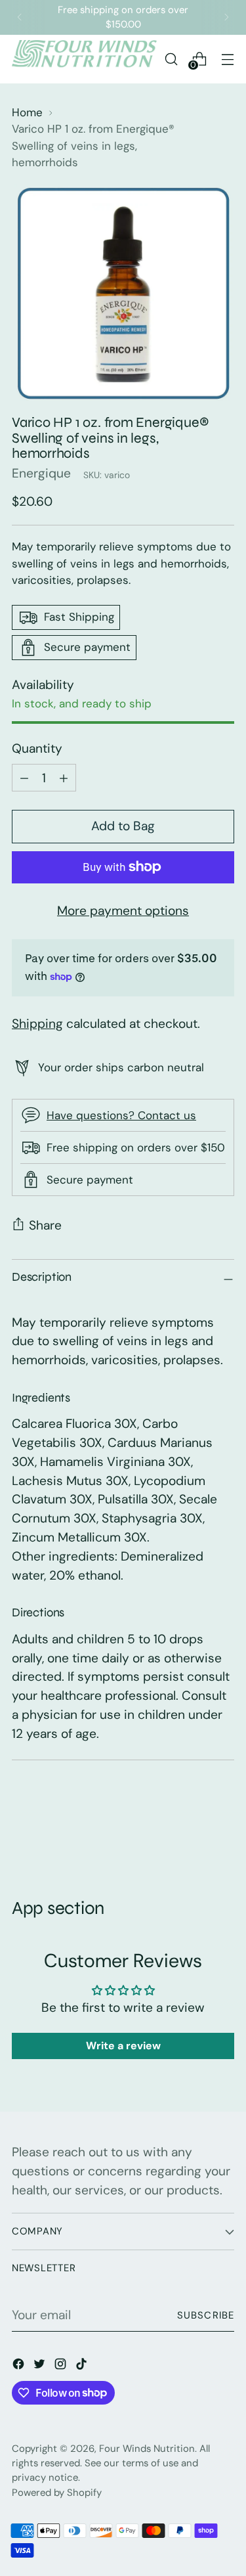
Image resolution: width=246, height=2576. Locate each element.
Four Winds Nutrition (147, 2449)
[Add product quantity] (24, 778)
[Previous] (20, 17)
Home (27, 112)
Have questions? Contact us (121, 1115)
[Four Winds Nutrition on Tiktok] (83, 2367)
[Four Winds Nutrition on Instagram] (62, 2367)
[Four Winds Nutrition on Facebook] (20, 2367)
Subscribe (206, 2315)
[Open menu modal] (227, 59)
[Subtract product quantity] (64, 778)
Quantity (37, 748)
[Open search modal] (171, 59)
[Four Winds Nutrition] (84, 59)
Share (45, 1225)
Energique (41, 473)
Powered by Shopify (57, 2493)
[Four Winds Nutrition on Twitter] (41, 2367)
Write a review (123, 2046)
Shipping (37, 1024)
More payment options (123, 911)
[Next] (226, 17)
